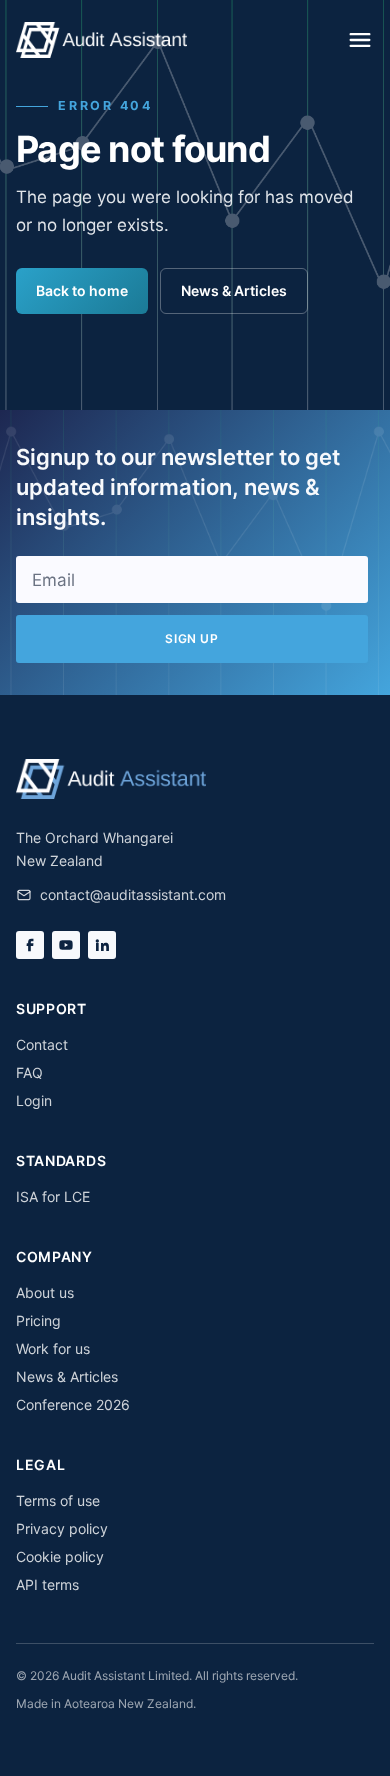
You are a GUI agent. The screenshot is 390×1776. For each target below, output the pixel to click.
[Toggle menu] (360, 40)
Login (34, 1100)
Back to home (82, 290)
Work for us (53, 1348)
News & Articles (234, 290)
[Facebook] (30, 945)
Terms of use (58, 1500)
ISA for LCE (53, 1196)
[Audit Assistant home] (101, 40)
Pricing (38, 1320)
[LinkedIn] (102, 945)
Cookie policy (60, 1556)
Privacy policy (62, 1528)
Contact (42, 1044)
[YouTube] (66, 945)
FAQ (29, 1072)
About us (45, 1292)
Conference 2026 (73, 1404)
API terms (47, 1584)
